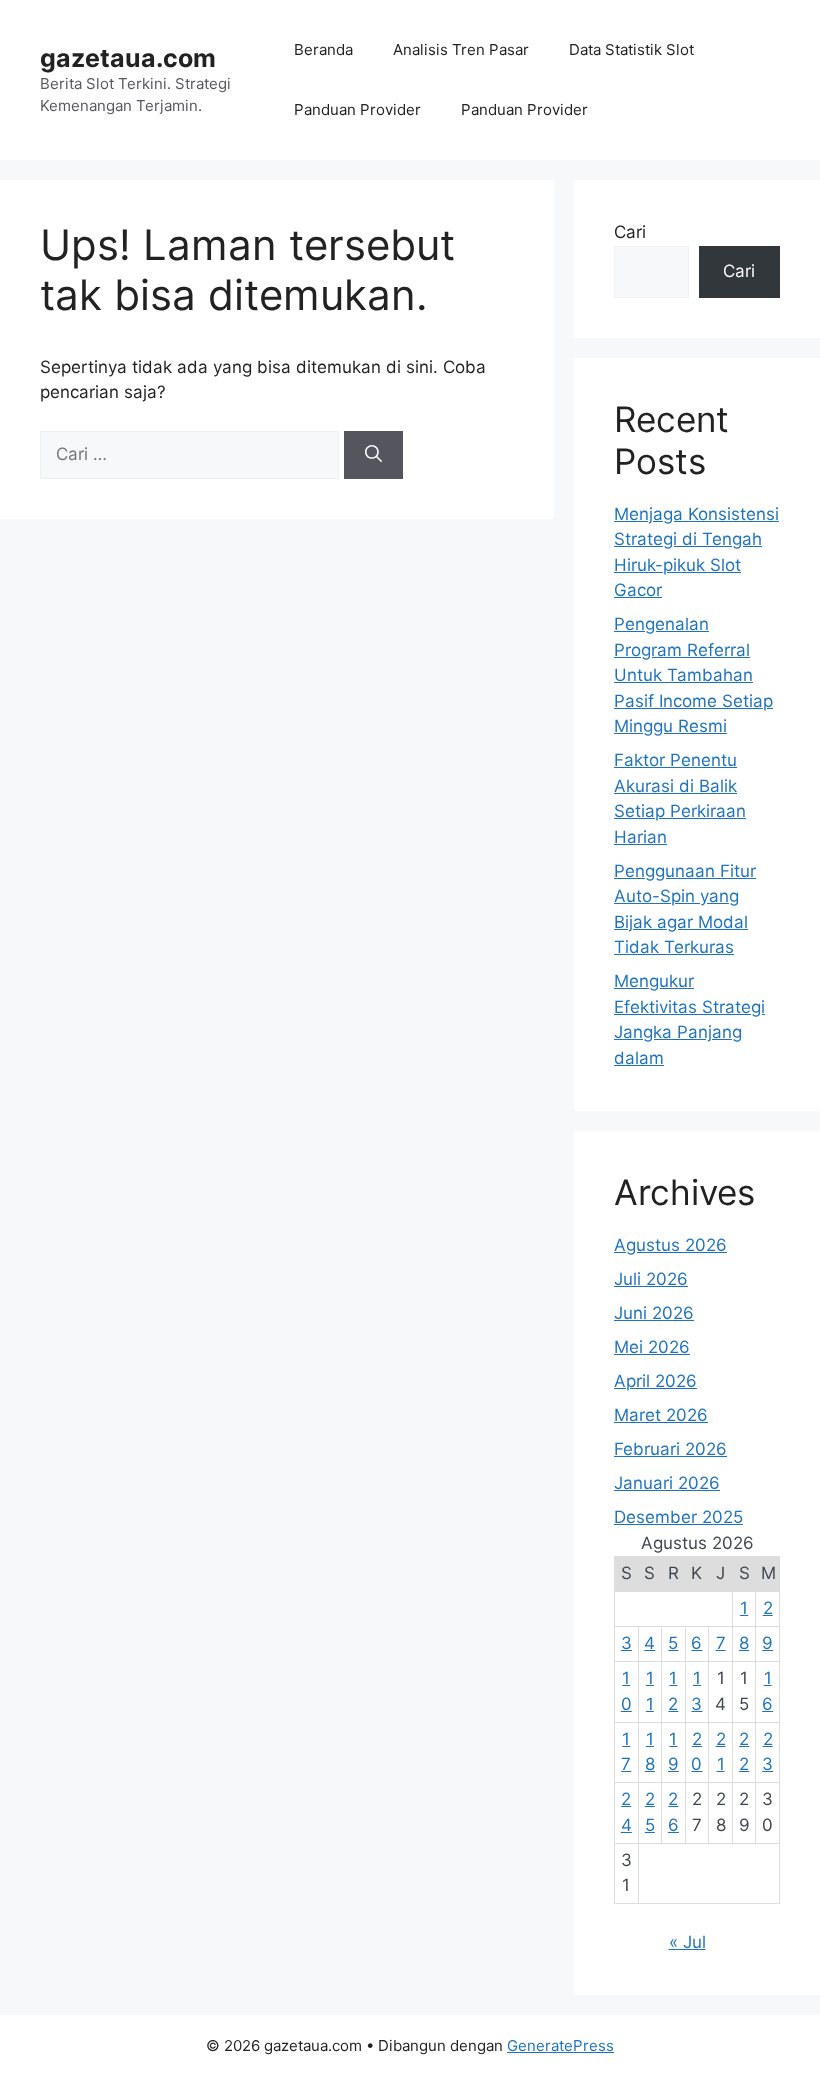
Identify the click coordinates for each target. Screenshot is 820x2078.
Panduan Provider (357, 109)
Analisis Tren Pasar (461, 49)
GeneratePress (560, 2045)
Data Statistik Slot (631, 49)
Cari (630, 232)
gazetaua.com (128, 58)
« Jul (687, 1942)
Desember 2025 (678, 1517)
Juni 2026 (654, 1313)
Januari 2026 (667, 1483)
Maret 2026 (661, 1415)
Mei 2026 (652, 1347)
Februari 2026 (670, 1449)
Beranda (323, 49)
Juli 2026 (651, 1279)
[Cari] (373, 455)
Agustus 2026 (670, 1245)
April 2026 (655, 1381)
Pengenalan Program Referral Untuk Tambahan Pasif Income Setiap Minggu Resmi (693, 675)
